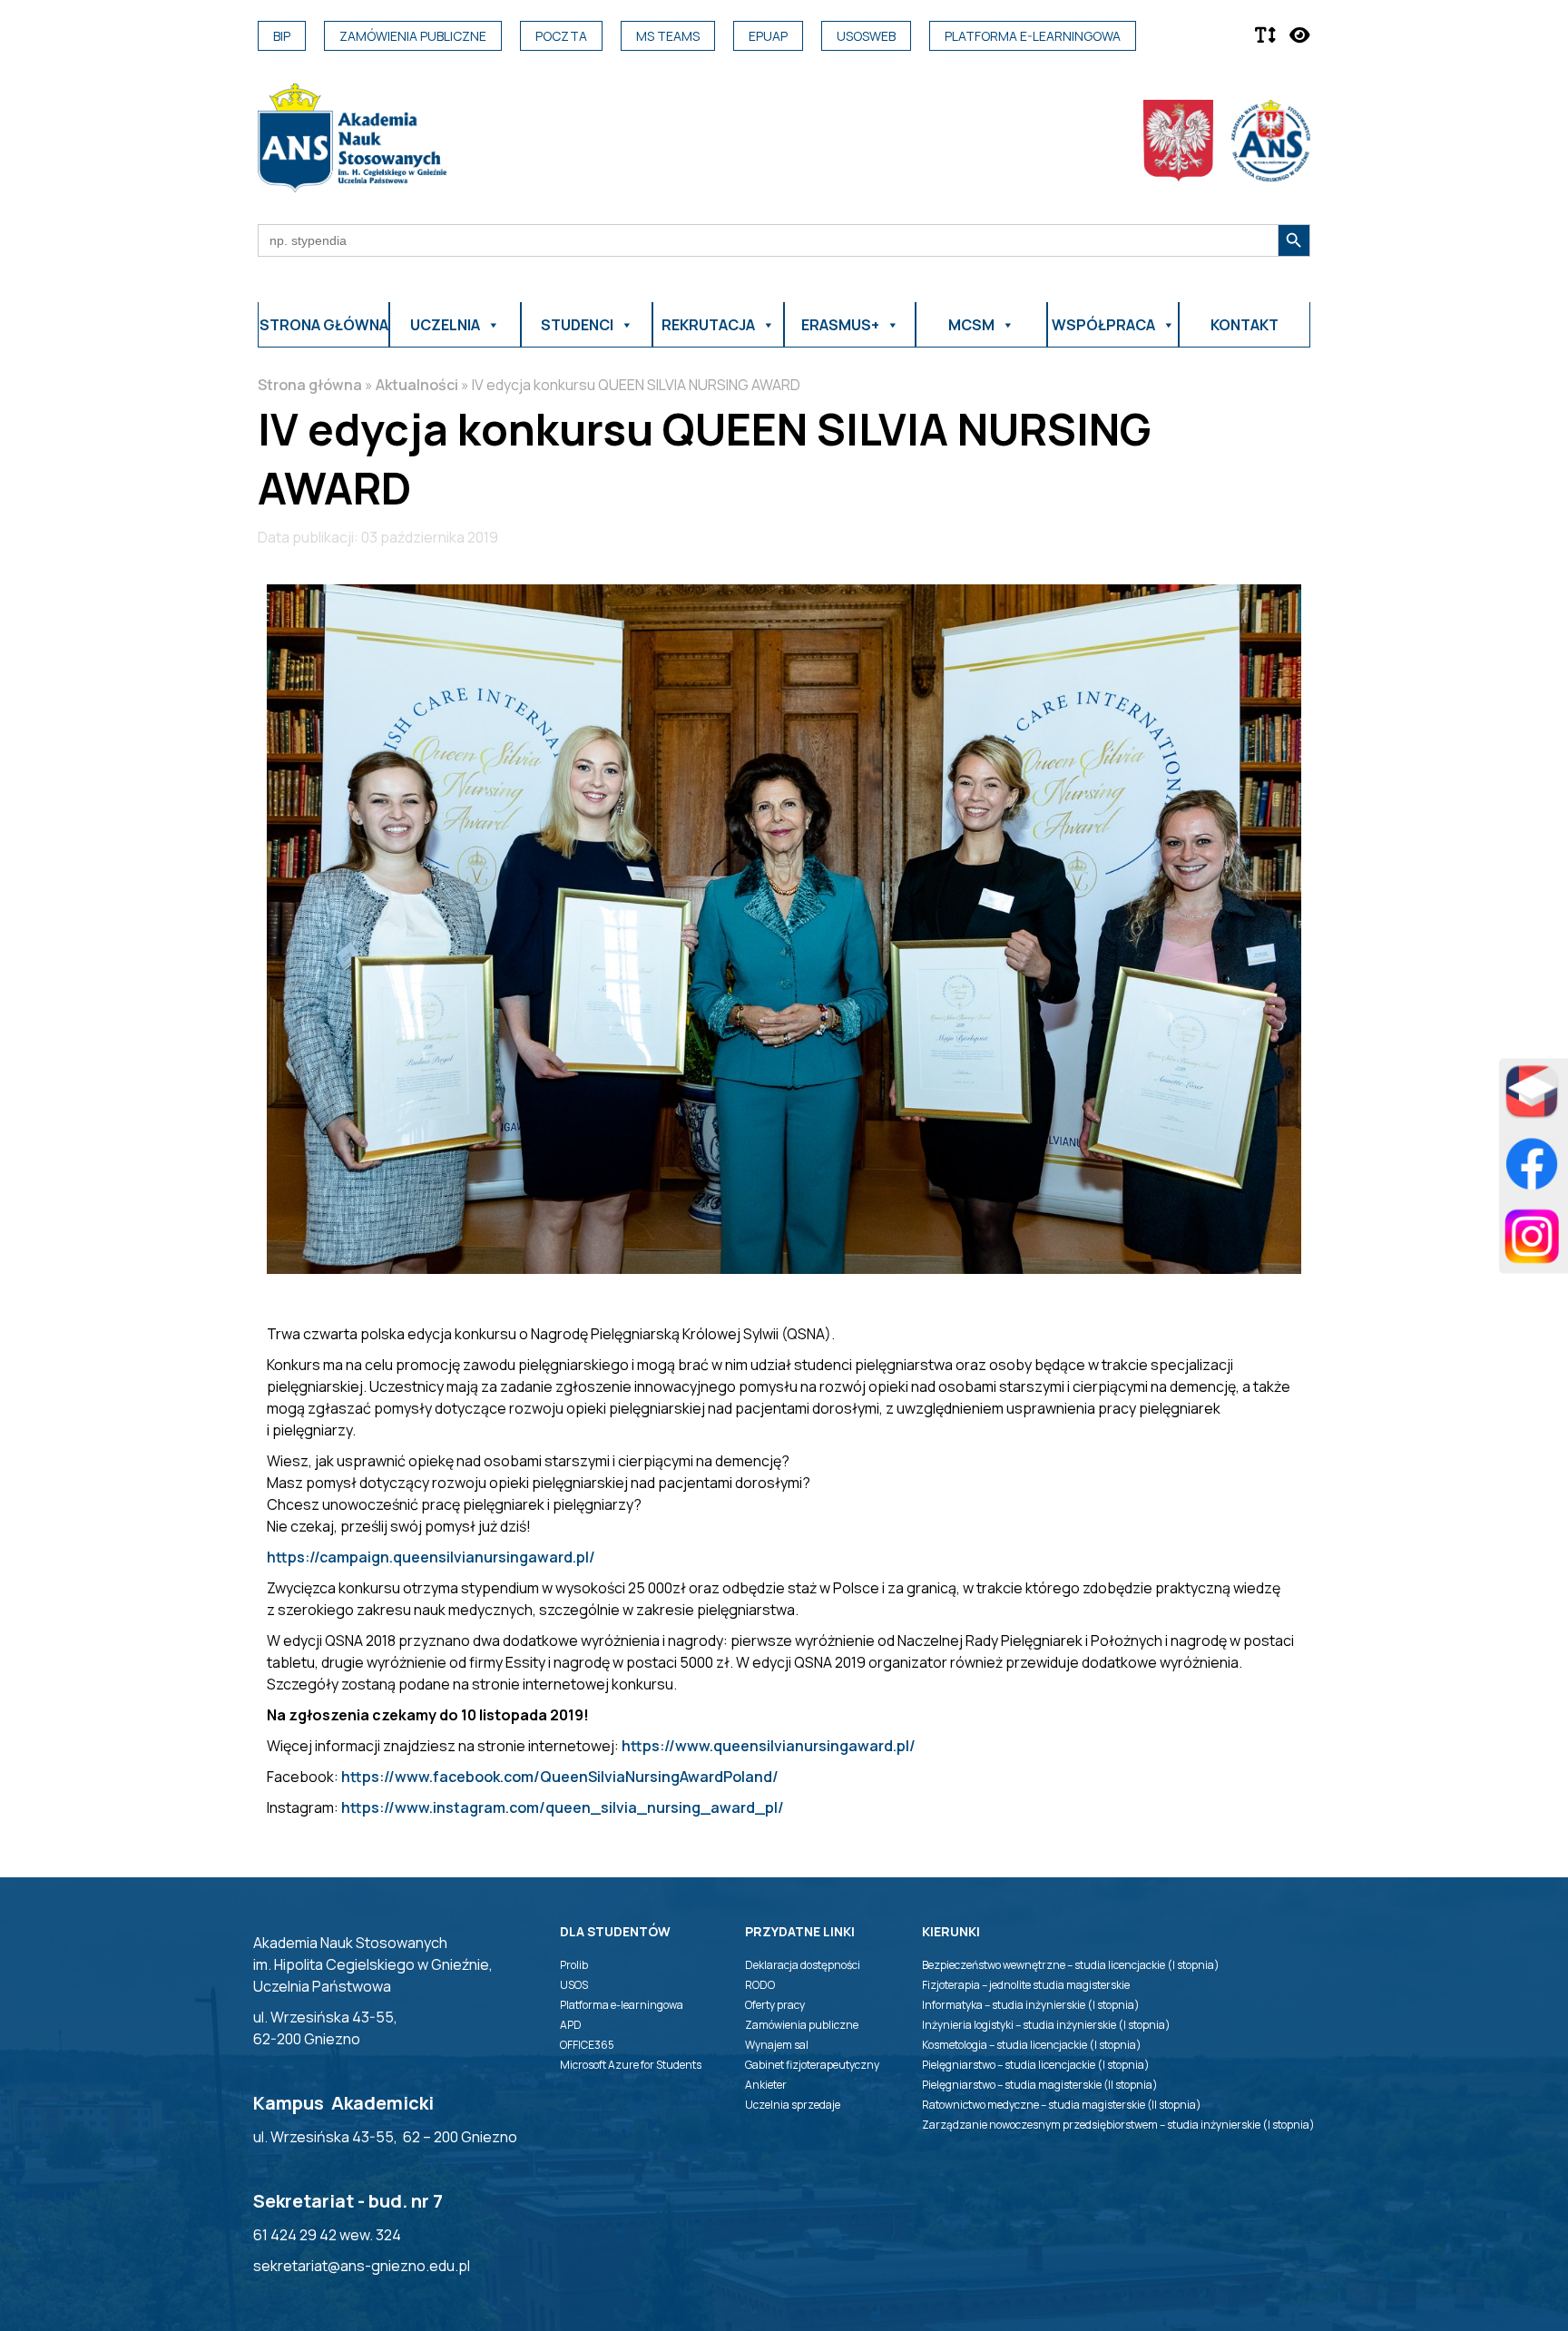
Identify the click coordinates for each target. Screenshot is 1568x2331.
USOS (574, 1985)
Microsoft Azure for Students (631, 2065)
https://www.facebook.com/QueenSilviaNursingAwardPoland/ (560, 1777)
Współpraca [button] (1103, 325)
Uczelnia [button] (445, 325)
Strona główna (324, 325)
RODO (760, 1985)
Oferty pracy (775, 2005)
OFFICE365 (587, 2045)
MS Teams (668, 36)
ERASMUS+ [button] (840, 325)
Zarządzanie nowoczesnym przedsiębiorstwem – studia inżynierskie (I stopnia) (1118, 2125)
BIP (282, 36)
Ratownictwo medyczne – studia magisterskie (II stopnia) (1062, 2105)
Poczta (561, 36)
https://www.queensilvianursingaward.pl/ (769, 1746)
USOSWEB (866, 36)
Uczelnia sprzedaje (793, 2105)
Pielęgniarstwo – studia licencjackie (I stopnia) (1036, 2065)
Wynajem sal (777, 2045)
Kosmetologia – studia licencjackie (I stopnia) (1032, 2045)
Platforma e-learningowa (1033, 36)
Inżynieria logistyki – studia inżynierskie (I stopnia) (1046, 2025)
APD (571, 2025)
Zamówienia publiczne (413, 36)
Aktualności (417, 385)
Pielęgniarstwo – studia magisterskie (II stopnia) (1040, 2085)
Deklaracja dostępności (803, 1965)
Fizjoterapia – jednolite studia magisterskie (1026, 1985)
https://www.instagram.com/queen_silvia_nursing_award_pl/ (563, 1807)
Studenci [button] (577, 325)
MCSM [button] (971, 325)
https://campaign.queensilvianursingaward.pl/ (431, 1557)
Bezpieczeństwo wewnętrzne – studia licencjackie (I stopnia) (1071, 1965)
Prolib (574, 1965)
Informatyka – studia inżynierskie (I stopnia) (1031, 2005)
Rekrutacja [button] (708, 325)
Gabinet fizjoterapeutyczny (812, 2065)
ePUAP (768, 36)
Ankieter (766, 2085)
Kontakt (1245, 325)
